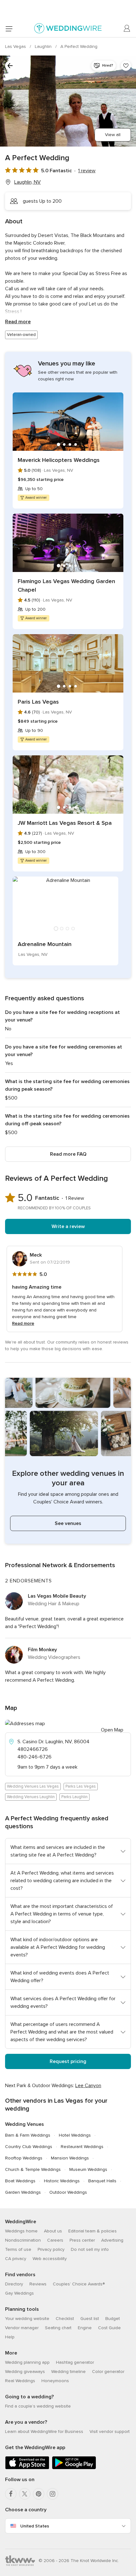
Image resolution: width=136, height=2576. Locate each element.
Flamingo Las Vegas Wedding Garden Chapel (66, 585)
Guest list (90, 2319)
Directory (14, 2284)
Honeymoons (55, 2381)
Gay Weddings (19, 2293)
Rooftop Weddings (24, 2158)
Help (10, 2337)
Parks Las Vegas (81, 1786)
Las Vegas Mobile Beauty (57, 1596)
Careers (55, 2240)
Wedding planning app (27, 2362)
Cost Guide (109, 2328)
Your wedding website (27, 2319)
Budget (113, 2319)
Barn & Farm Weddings (28, 2135)
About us (53, 2231)
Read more (18, 322)
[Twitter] (25, 2494)
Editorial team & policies (93, 2231)
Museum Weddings (88, 2169)
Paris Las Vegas (38, 702)
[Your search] (10, 66)
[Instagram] (53, 2494)
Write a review (68, 1226)
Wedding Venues (25, 2124)
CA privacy (16, 2259)
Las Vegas (16, 46)
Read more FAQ (68, 1154)
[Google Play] (74, 2468)
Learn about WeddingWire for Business (44, 2431)
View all (113, 135)
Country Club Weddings (29, 2147)
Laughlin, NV (28, 182)
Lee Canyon (88, 2086)
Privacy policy (51, 2249)
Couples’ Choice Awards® (79, 2284)
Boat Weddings (20, 2181)
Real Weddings (20, 2381)
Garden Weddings (23, 2192)
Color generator (108, 2372)
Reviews (38, 2284)
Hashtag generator (75, 2362)
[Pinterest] (39, 2494)
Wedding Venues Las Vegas (33, 1786)
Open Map (112, 1730)
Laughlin (44, 46)
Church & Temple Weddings (33, 2169)
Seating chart (58, 2328)
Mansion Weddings (70, 2158)
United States (35, 2526)
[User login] (127, 29)
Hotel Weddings (75, 2135)
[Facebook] (11, 2494)
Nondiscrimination (23, 2240)
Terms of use (18, 2249)
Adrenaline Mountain (45, 944)
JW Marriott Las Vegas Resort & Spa (65, 823)
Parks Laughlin (74, 1797)
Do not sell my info (90, 2249)
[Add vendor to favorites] (126, 66)
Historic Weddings (62, 2181)
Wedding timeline (68, 2372)
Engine (85, 2328)
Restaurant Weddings (82, 2147)
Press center (82, 2240)
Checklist (65, 2319)
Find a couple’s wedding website (38, 2406)
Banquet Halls (102, 2181)
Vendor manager (22, 2328)
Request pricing (68, 2061)
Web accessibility (50, 2259)
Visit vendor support (110, 2431)
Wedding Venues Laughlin (31, 1797)
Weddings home (21, 2231)
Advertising (112, 2240)
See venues (68, 1523)
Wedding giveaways (25, 2372)
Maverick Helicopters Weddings (59, 460)
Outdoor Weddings (68, 2192)
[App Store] (27, 2468)
